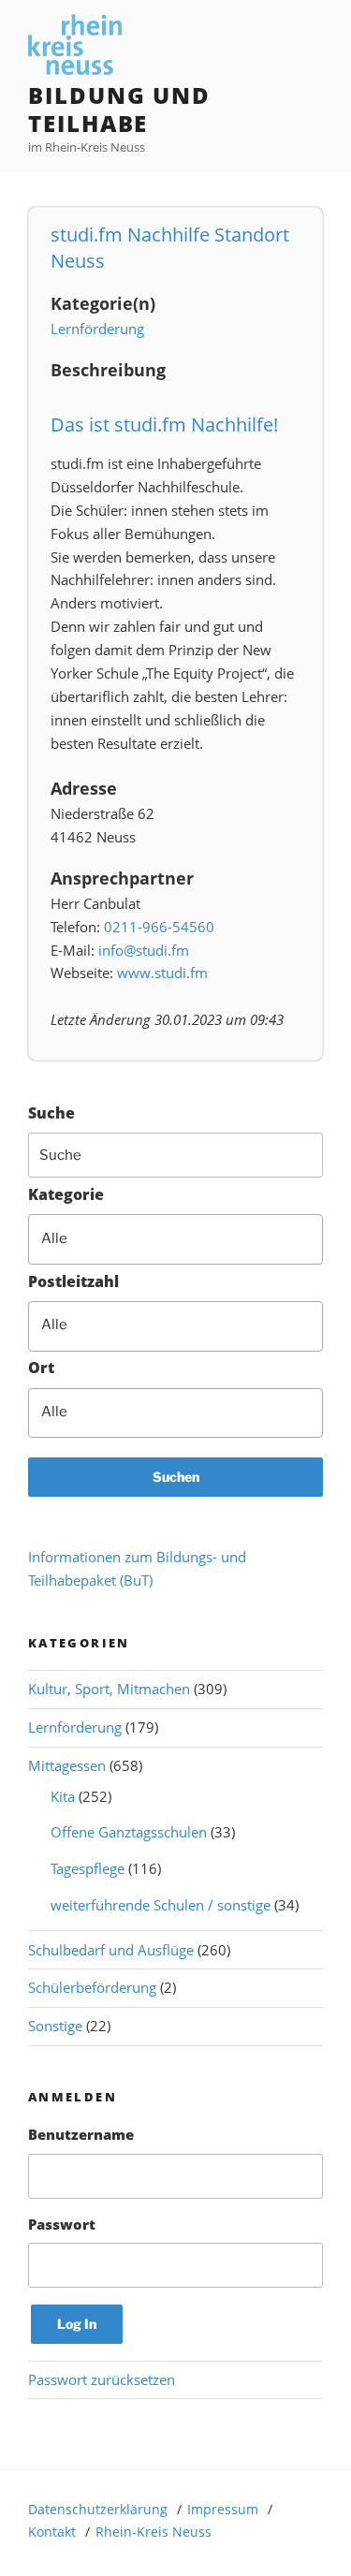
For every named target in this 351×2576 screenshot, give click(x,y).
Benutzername (81, 2134)
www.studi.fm (162, 973)
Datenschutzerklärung (98, 2509)
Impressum (223, 2509)
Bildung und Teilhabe (119, 109)
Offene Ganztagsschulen (129, 1832)
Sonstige (55, 2026)
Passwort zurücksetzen (102, 2379)
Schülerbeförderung (92, 1987)
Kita (63, 1796)
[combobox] (175, 1239)
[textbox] (188, 1239)
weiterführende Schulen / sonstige (161, 1905)
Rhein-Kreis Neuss (154, 2532)
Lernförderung (97, 329)
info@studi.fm (144, 950)
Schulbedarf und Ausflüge (111, 1950)
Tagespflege (88, 1868)
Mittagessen (67, 1765)
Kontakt (52, 2532)
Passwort (62, 2224)
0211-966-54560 (159, 927)
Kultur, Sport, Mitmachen (109, 1689)
